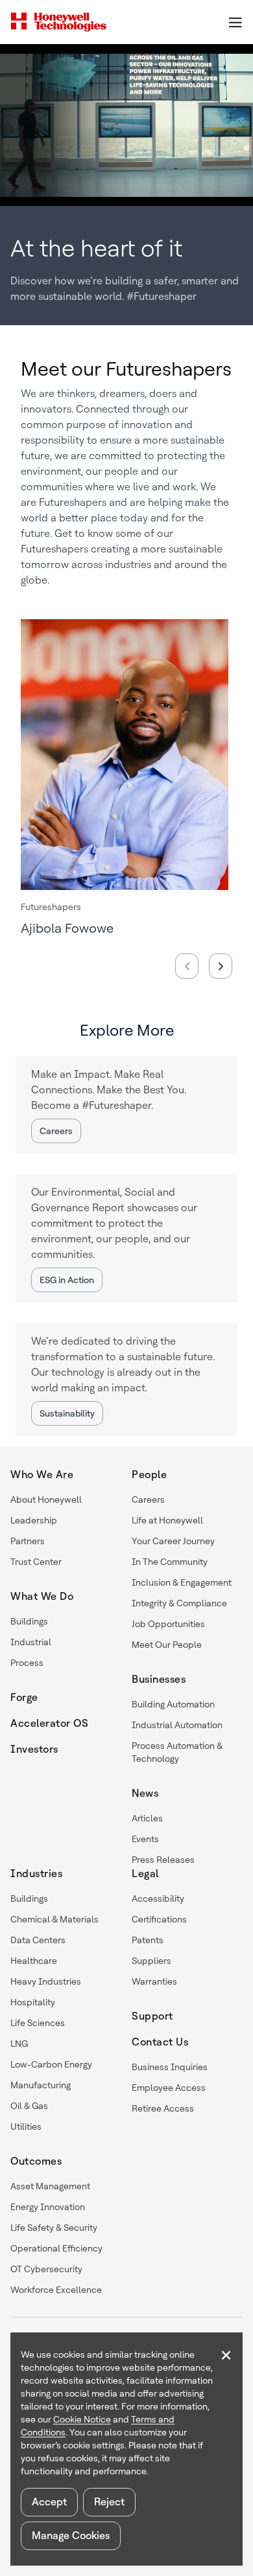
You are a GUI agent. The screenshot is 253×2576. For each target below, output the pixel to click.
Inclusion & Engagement (182, 1582)
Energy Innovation (48, 2207)
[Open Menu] (235, 22)
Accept (49, 2502)
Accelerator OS (49, 1723)
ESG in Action (67, 1280)
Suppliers (151, 1961)
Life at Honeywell (167, 1520)
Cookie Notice (82, 2419)
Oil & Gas (29, 2106)
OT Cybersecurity (46, 2269)
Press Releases (163, 1860)
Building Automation (173, 1704)
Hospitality (33, 2002)
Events (145, 1839)
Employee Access (169, 2088)
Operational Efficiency (56, 2248)
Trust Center (36, 1562)
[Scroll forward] (221, 966)
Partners (28, 1541)
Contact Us (160, 2042)
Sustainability (67, 1413)
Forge (24, 1697)
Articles (147, 1818)
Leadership (34, 1520)
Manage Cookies (71, 2536)
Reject (109, 2502)
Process (27, 1663)
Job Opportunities (168, 1624)
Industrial (31, 1642)
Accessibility (158, 1898)
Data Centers (38, 1940)
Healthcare (34, 1961)
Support (152, 2016)
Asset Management (50, 2186)
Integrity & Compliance (179, 1603)
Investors (34, 1749)
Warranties (154, 1981)
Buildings (29, 1621)
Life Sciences (38, 2023)
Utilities (26, 2126)
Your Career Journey (173, 1541)
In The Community (170, 1562)
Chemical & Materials (54, 1919)
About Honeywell (46, 1499)
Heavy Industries (46, 1981)
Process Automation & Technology (177, 1752)
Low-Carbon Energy (51, 2064)
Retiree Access (163, 2108)
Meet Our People (167, 1645)
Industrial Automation (177, 1725)
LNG (19, 2044)
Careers (56, 1131)
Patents (148, 1940)
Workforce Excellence (56, 2290)
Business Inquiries (170, 2067)
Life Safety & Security (54, 2228)
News (145, 1793)
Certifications (159, 1919)
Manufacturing (41, 2085)
